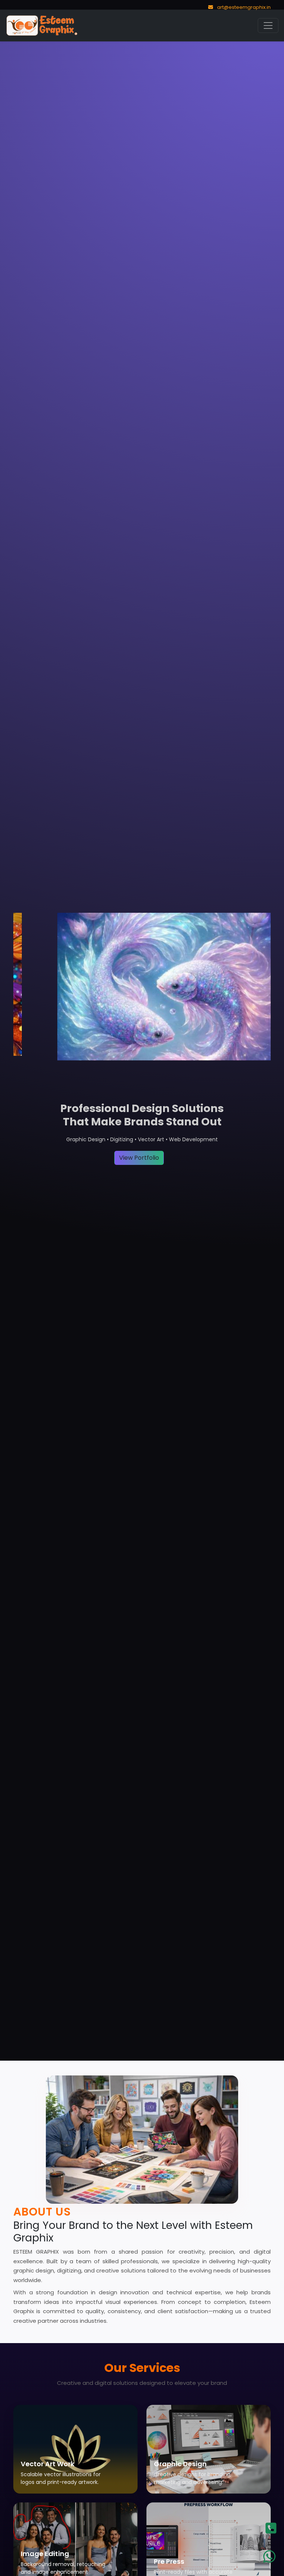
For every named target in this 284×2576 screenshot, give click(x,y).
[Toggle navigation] (268, 26)
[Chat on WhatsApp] (274, 2558)
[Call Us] (274, 2532)
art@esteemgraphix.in (243, 7)
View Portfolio (139, 1158)
